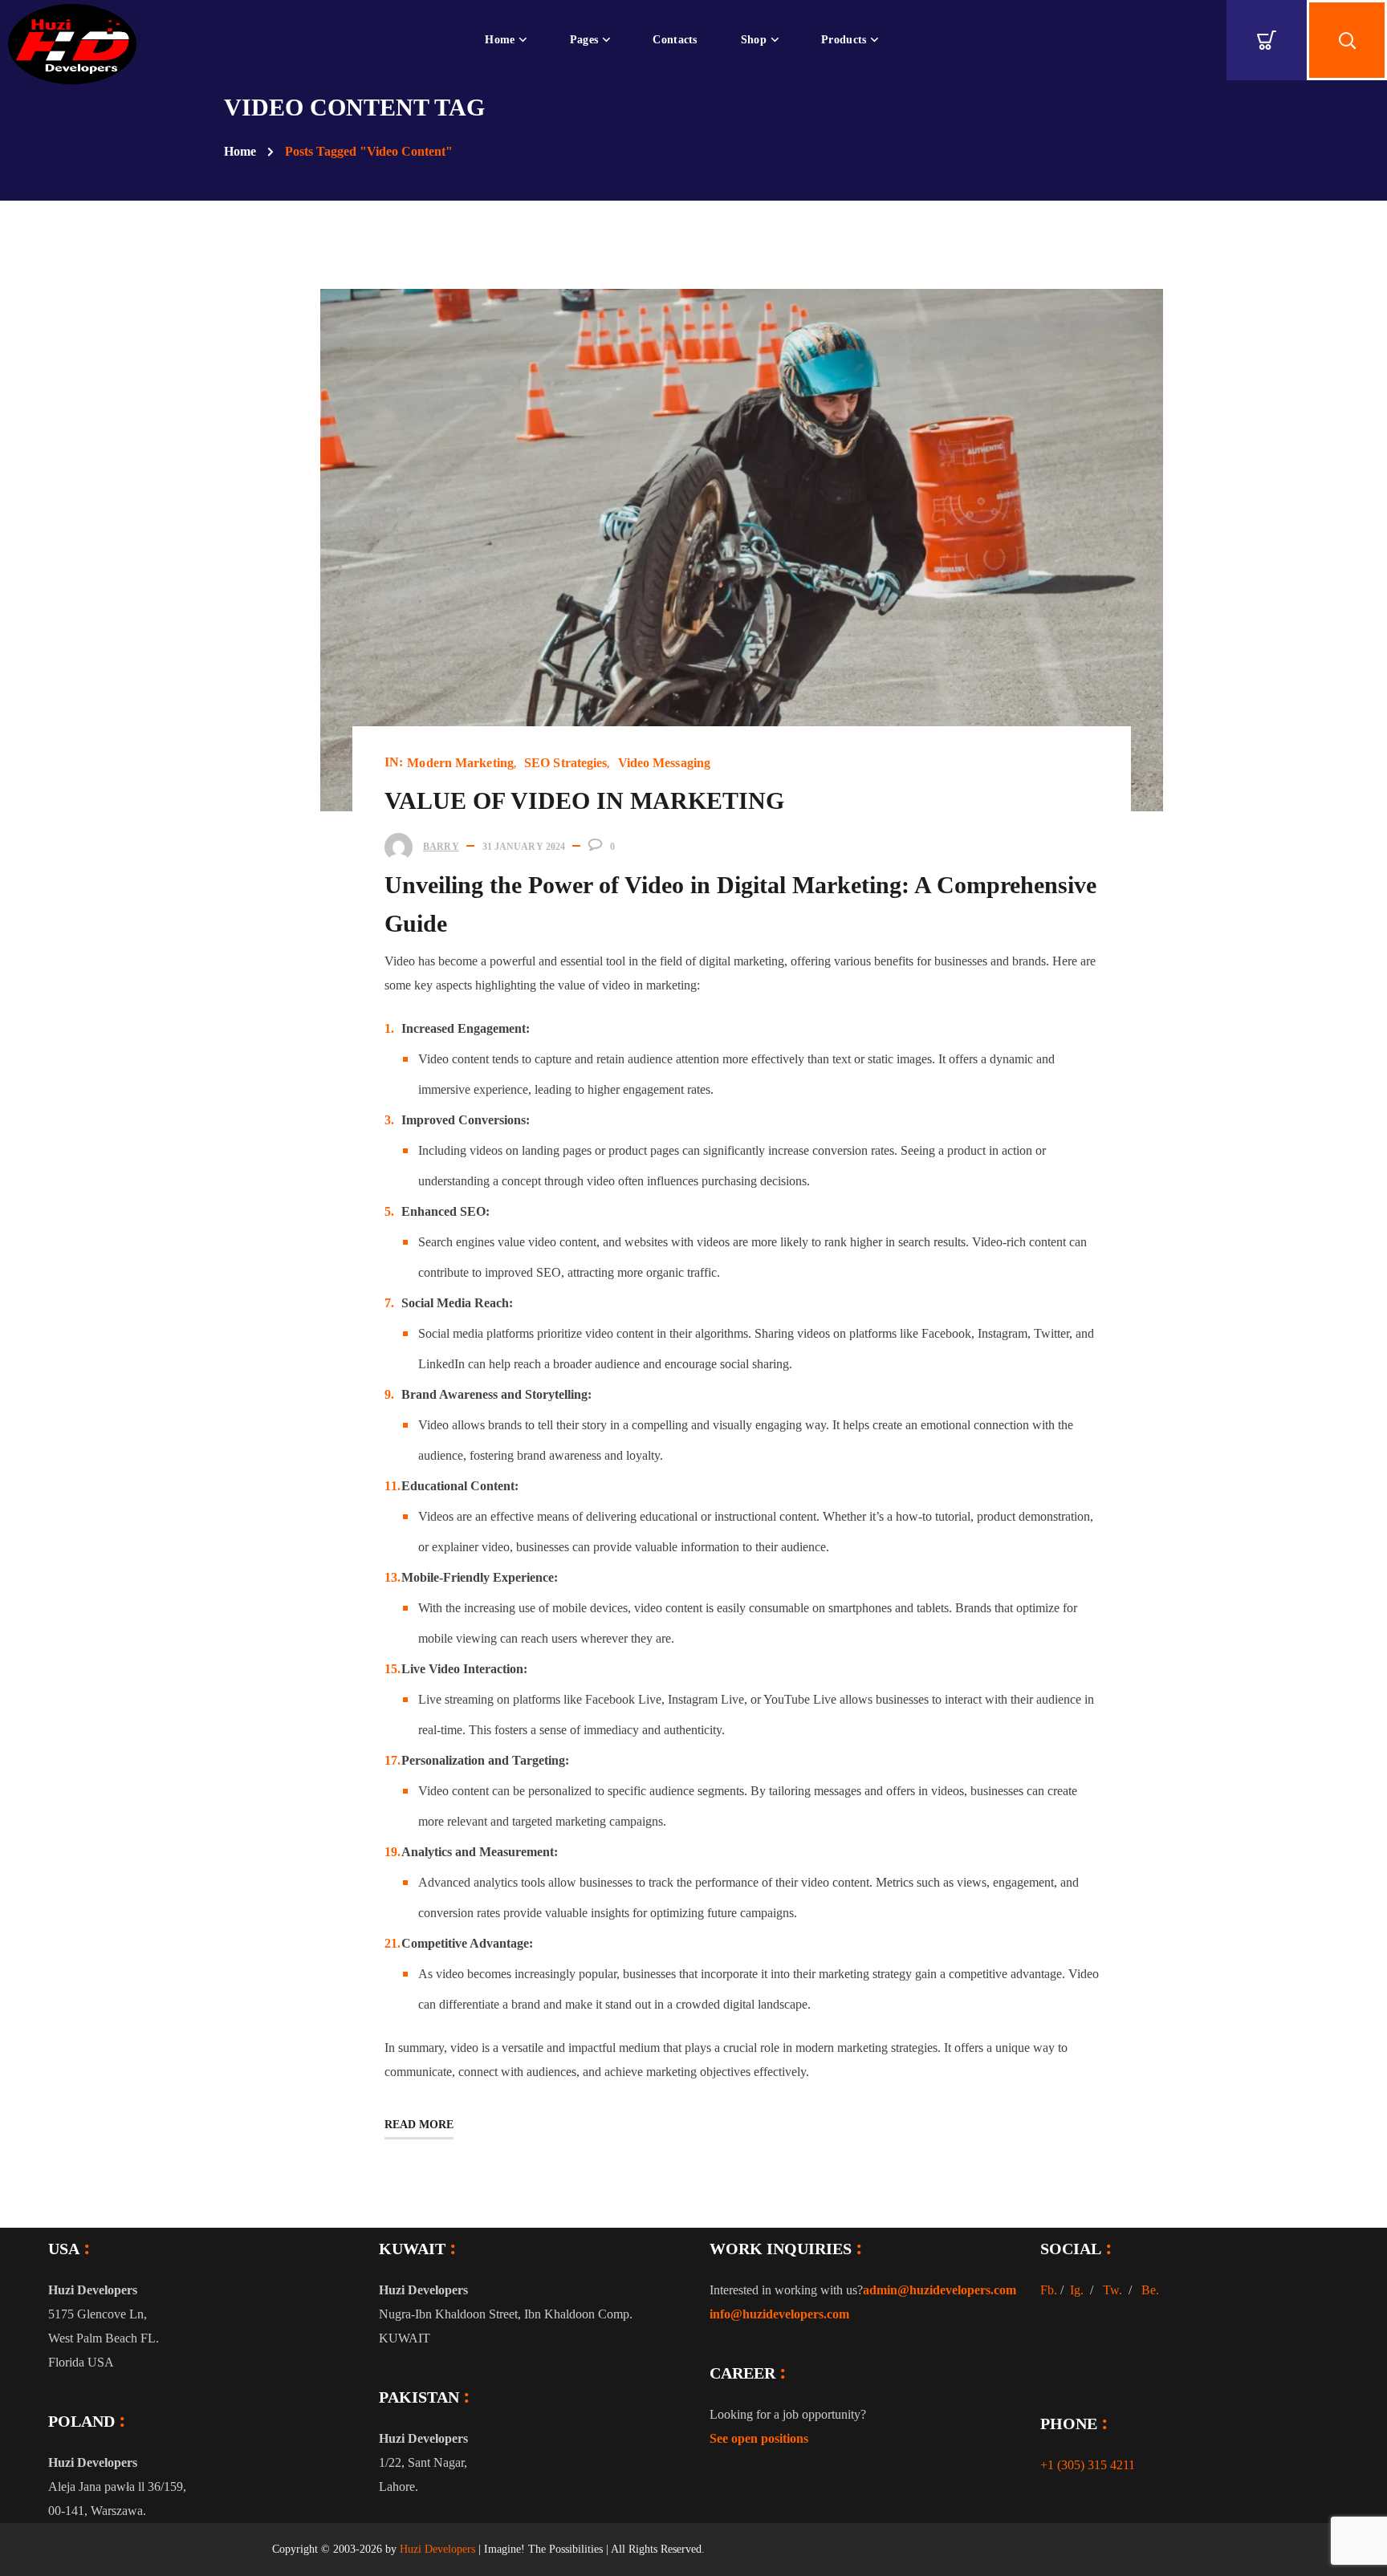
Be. (1150, 2290)
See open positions (759, 2438)
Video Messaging (665, 763)
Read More (419, 2125)
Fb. (1049, 2290)
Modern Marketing (460, 763)
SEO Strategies (565, 763)
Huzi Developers (437, 2549)
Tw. (1112, 2290)
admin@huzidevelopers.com (940, 2290)
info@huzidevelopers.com (779, 2314)
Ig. (1077, 2290)
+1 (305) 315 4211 (1088, 2465)
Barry (441, 847)
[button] (1267, 40)
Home (240, 151)
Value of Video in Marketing (584, 800)
